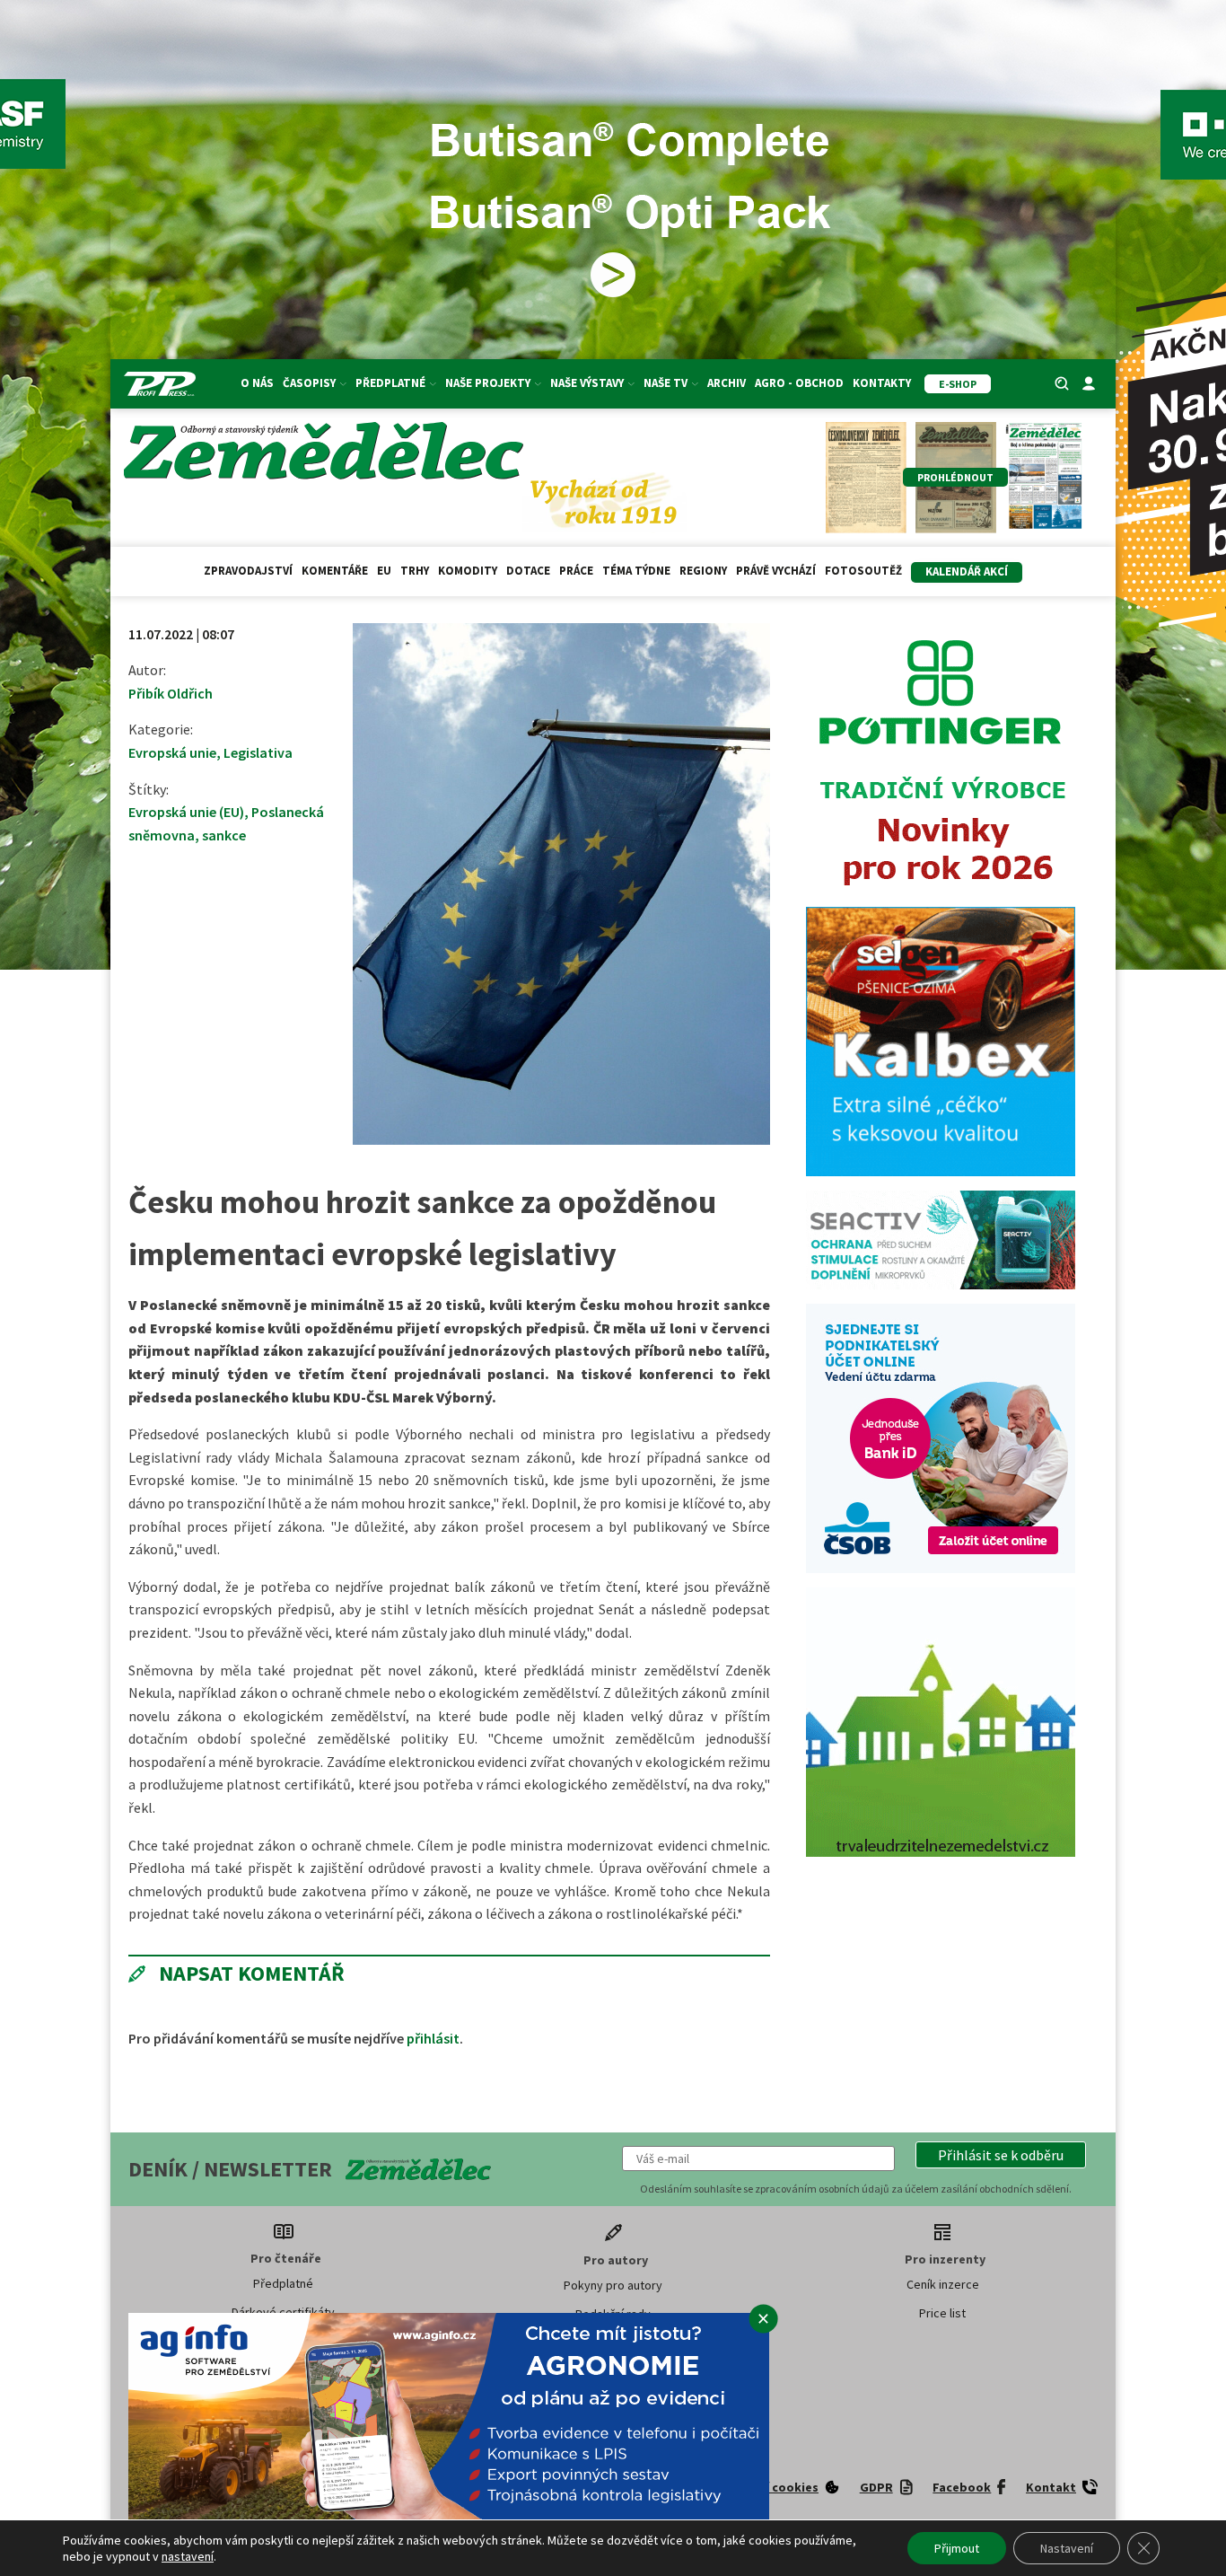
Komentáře (335, 571)
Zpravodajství (248, 571)
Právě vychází (776, 571)
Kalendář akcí (967, 571)
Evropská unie (172, 752)
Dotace (528, 571)
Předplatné (283, 2283)
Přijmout (957, 2548)
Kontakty (882, 383)
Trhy (415, 571)
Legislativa (258, 752)
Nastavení (1067, 2548)
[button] (1001, 2155)
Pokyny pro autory (613, 2285)
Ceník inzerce (943, 2284)
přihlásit (433, 2038)
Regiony (703, 571)
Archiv (727, 383)
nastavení (188, 2556)
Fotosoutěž (863, 571)
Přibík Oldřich (171, 693)
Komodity (468, 571)
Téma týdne (636, 571)
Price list (942, 2313)
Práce (576, 571)
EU (384, 571)
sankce (224, 835)
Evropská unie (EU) (186, 812)
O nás (257, 383)
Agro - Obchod (799, 383)
